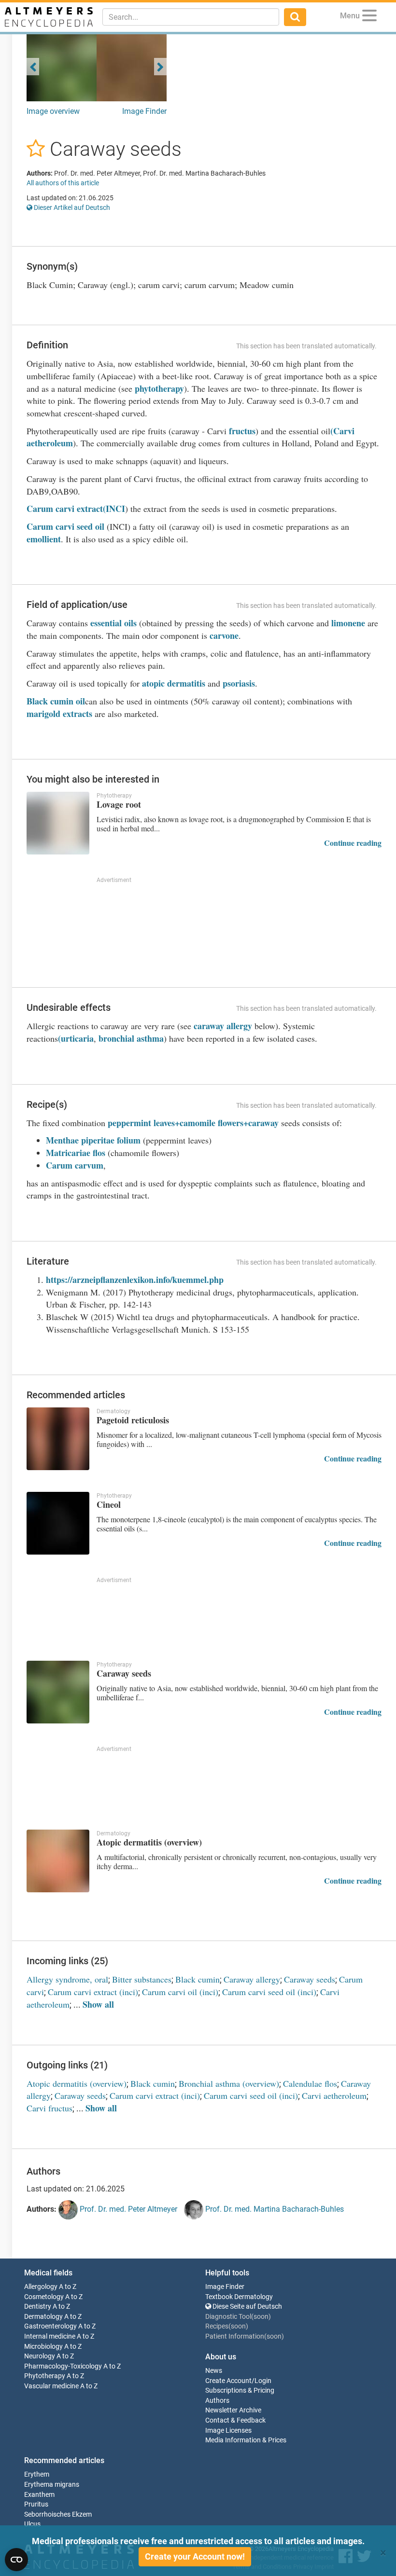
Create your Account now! (195, 2556)
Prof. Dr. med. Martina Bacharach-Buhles (274, 2209)
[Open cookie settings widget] (16, 2560)
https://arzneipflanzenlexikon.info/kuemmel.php (135, 1280)
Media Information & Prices (246, 2440)
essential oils (113, 623)
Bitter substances (142, 1979)
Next (160, 67)
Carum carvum (75, 1165)
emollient (44, 539)
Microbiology (43, 2347)
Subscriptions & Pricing (240, 2390)
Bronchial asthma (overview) (229, 2083)
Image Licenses (228, 2431)
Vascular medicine (51, 2386)
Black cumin (198, 1979)
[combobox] (191, 17)
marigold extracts (59, 714)
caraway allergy (223, 1026)
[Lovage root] (58, 823)
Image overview (53, 111)
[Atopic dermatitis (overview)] (58, 1861)
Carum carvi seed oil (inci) (269, 1992)
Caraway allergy (252, 1979)
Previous (33, 67)
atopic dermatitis (174, 683)
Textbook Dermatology (239, 2297)
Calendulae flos (310, 2083)
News (214, 2371)
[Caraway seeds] (58, 1692)
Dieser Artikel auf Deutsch (71, 207)
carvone (224, 635)
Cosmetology (44, 2297)
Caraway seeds (310, 1979)
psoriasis (239, 683)
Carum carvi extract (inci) (93, 1992)
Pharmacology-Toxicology (63, 2366)
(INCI (114, 509)
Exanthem (39, 2495)
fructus (242, 431)
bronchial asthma (131, 1038)
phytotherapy (159, 388)
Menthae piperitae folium (94, 1140)
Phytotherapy (45, 2376)
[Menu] (369, 17)
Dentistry (38, 2307)
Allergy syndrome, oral (67, 1979)
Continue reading (353, 843)
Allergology (41, 2287)
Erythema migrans (52, 2485)
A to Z (68, 2287)
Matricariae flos (76, 1153)
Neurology (40, 2356)
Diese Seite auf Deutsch (247, 2307)
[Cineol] (58, 1523)
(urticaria (76, 1038)
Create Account (228, 2381)
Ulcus (32, 2524)
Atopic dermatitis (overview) (77, 2083)
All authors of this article (63, 183)
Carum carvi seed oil (65, 526)
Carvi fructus (49, 2108)
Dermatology (43, 2317)
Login (263, 2381)
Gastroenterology (50, 2326)
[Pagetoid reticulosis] (58, 1439)
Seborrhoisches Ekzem (58, 2514)
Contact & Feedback (235, 2420)
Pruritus (36, 2504)
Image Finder (144, 111)
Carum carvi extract (65, 509)
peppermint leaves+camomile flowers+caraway (193, 1123)
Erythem (37, 2474)
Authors (217, 2401)
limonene (348, 623)
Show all (98, 2004)
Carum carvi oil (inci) (180, 1992)
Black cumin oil (56, 701)
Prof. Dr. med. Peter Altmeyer (127, 2209)
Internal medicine (50, 2336)
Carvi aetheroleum (334, 2095)
